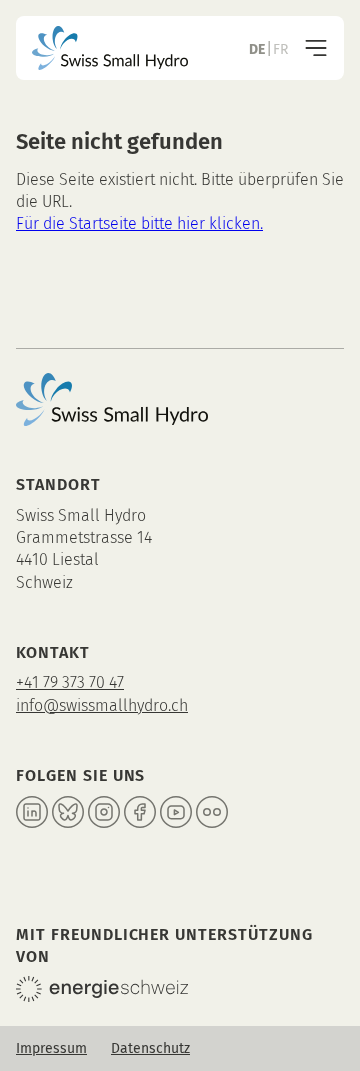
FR (280, 49)
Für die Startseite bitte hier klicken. (139, 223)
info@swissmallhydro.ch (102, 705)
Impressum (51, 1048)
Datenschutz (150, 1048)
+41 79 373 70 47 (70, 682)
